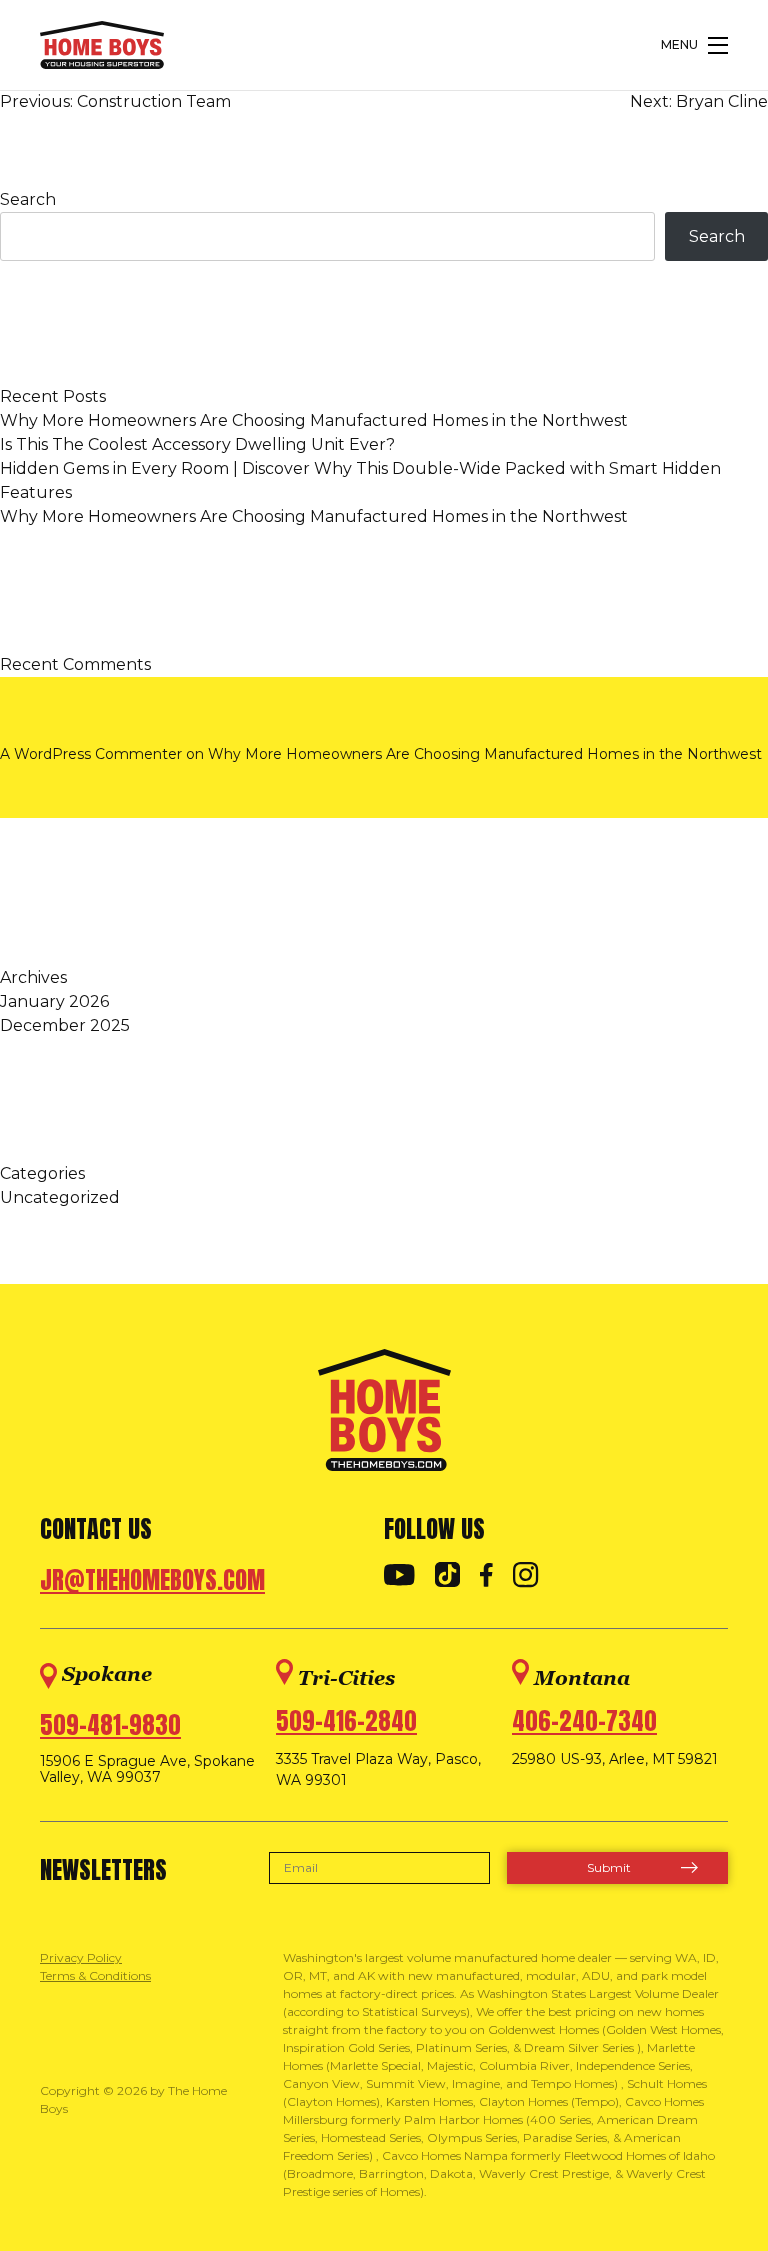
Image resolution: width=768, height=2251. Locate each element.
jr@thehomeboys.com (152, 1580)
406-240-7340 (584, 1721)
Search (28, 199)
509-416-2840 (346, 1721)
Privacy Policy (81, 1957)
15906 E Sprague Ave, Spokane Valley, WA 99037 (147, 1770)
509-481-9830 (110, 1725)
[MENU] (718, 45)
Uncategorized (60, 1197)
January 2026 (54, 1001)
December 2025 (65, 1025)
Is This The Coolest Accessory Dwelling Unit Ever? (197, 444)
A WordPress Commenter (91, 754)
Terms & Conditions (95, 1975)
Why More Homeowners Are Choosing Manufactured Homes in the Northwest (314, 420)
